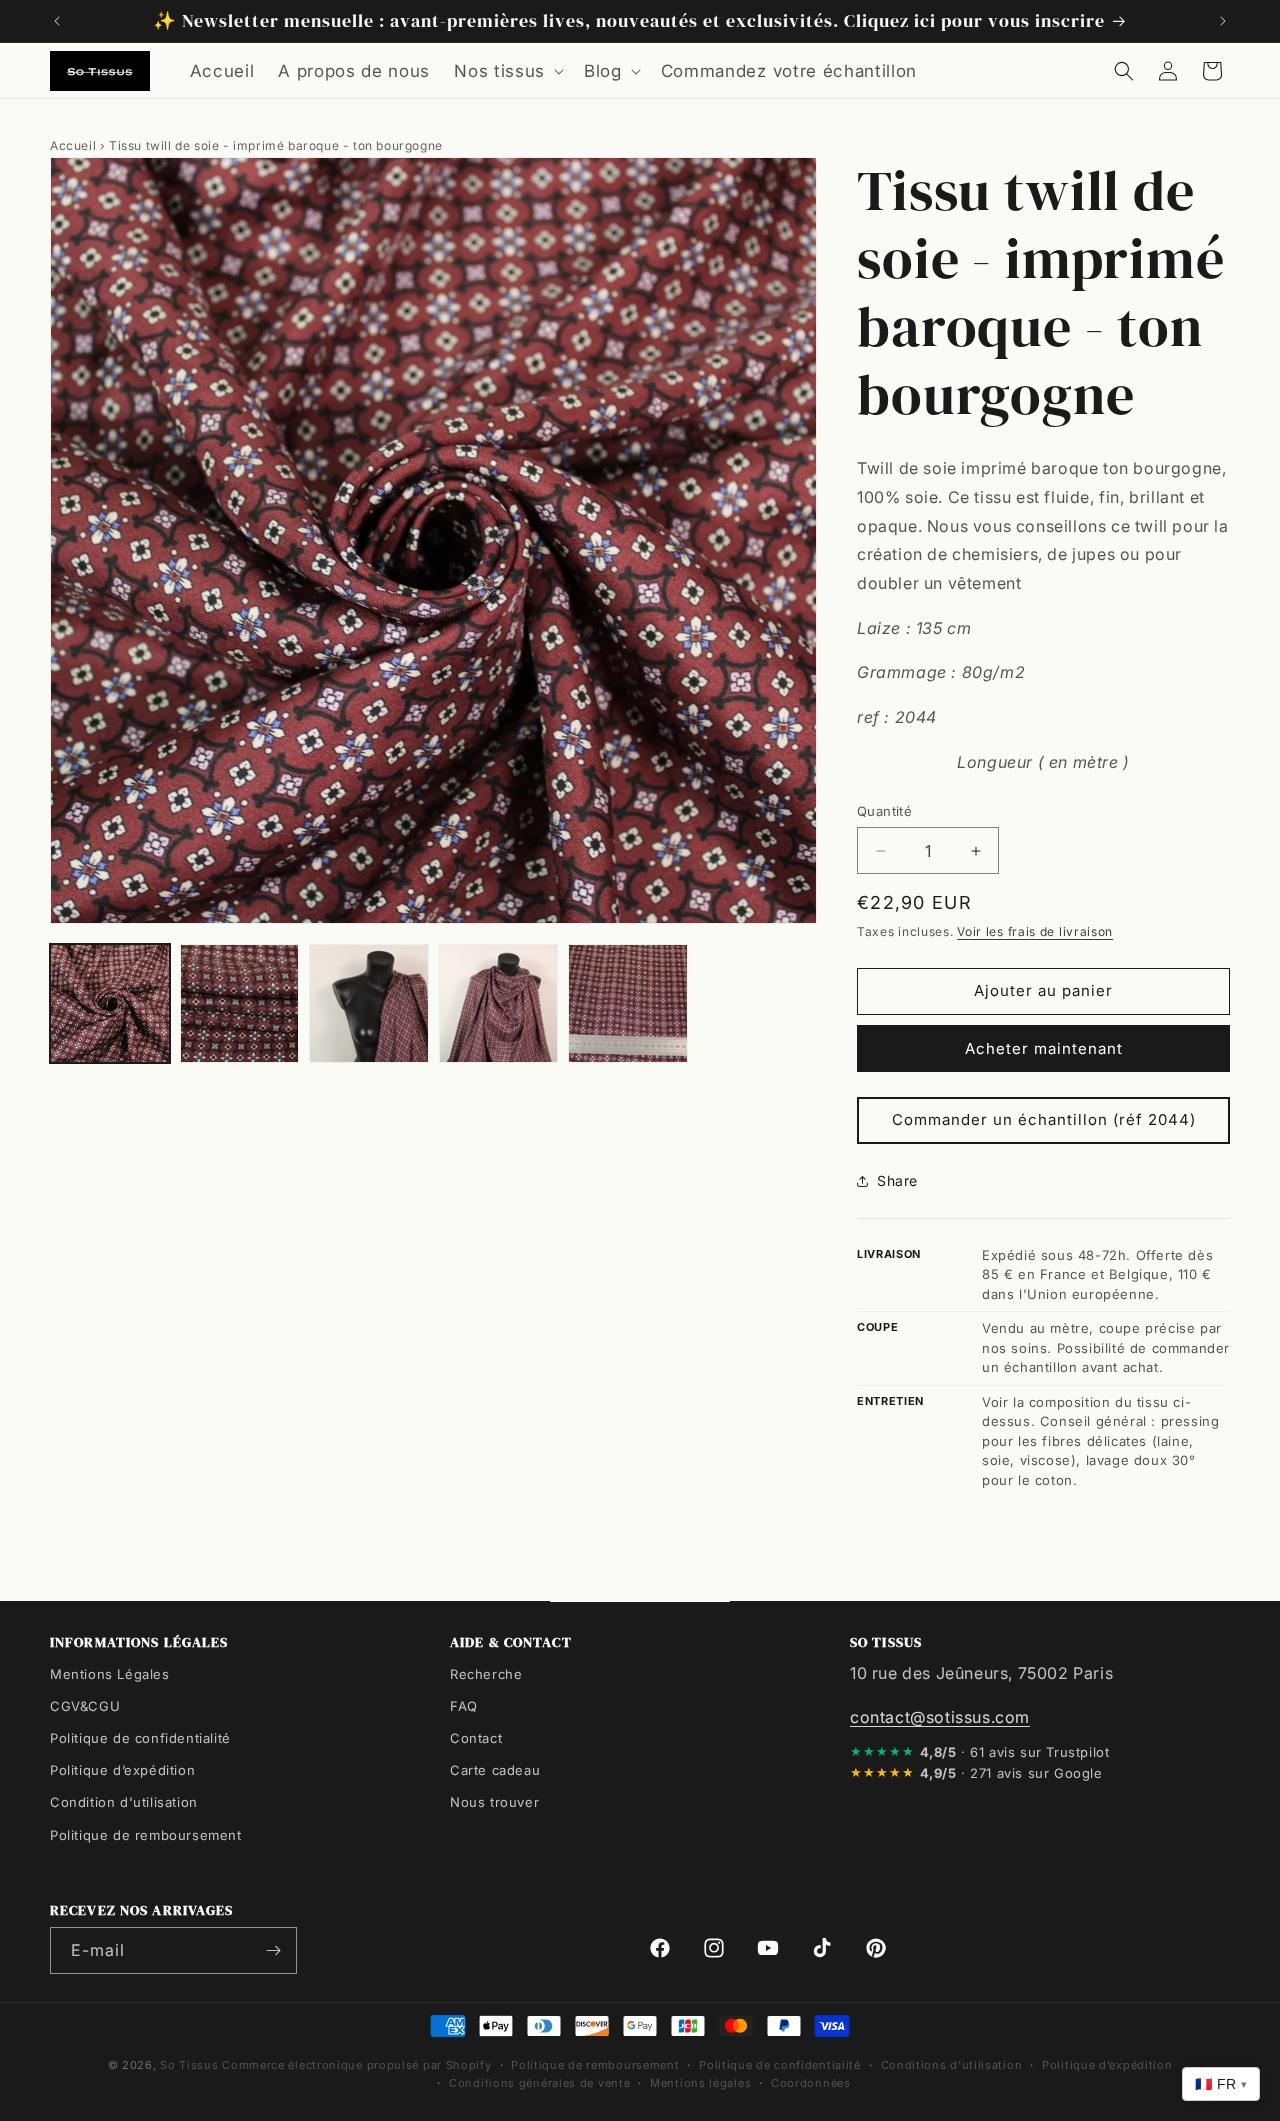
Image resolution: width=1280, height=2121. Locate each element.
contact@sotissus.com (940, 1717)
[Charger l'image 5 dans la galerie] (628, 1004)
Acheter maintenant (1044, 1048)
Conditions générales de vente (539, 2083)
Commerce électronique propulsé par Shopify (356, 2065)
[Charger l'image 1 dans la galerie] (110, 1004)
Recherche (486, 1674)
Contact (476, 1738)
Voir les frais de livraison (1035, 931)
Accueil (73, 145)
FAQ (464, 1706)
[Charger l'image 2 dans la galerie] (240, 1004)
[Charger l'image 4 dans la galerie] (499, 1004)
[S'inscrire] (274, 1950)
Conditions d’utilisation (952, 2065)
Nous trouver (494, 1802)
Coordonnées (811, 2083)
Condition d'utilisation (124, 1802)
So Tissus (191, 2065)
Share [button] (897, 1180)
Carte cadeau (495, 1770)
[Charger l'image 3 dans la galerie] (369, 1004)
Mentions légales (700, 2083)
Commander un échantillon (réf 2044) (1044, 1119)
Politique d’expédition (122, 1770)
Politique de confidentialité (140, 1738)
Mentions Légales (110, 1674)
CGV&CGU (85, 1706)
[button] (507, 71)
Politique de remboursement (146, 1834)
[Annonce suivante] (1223, 21)
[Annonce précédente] (57, 21)
